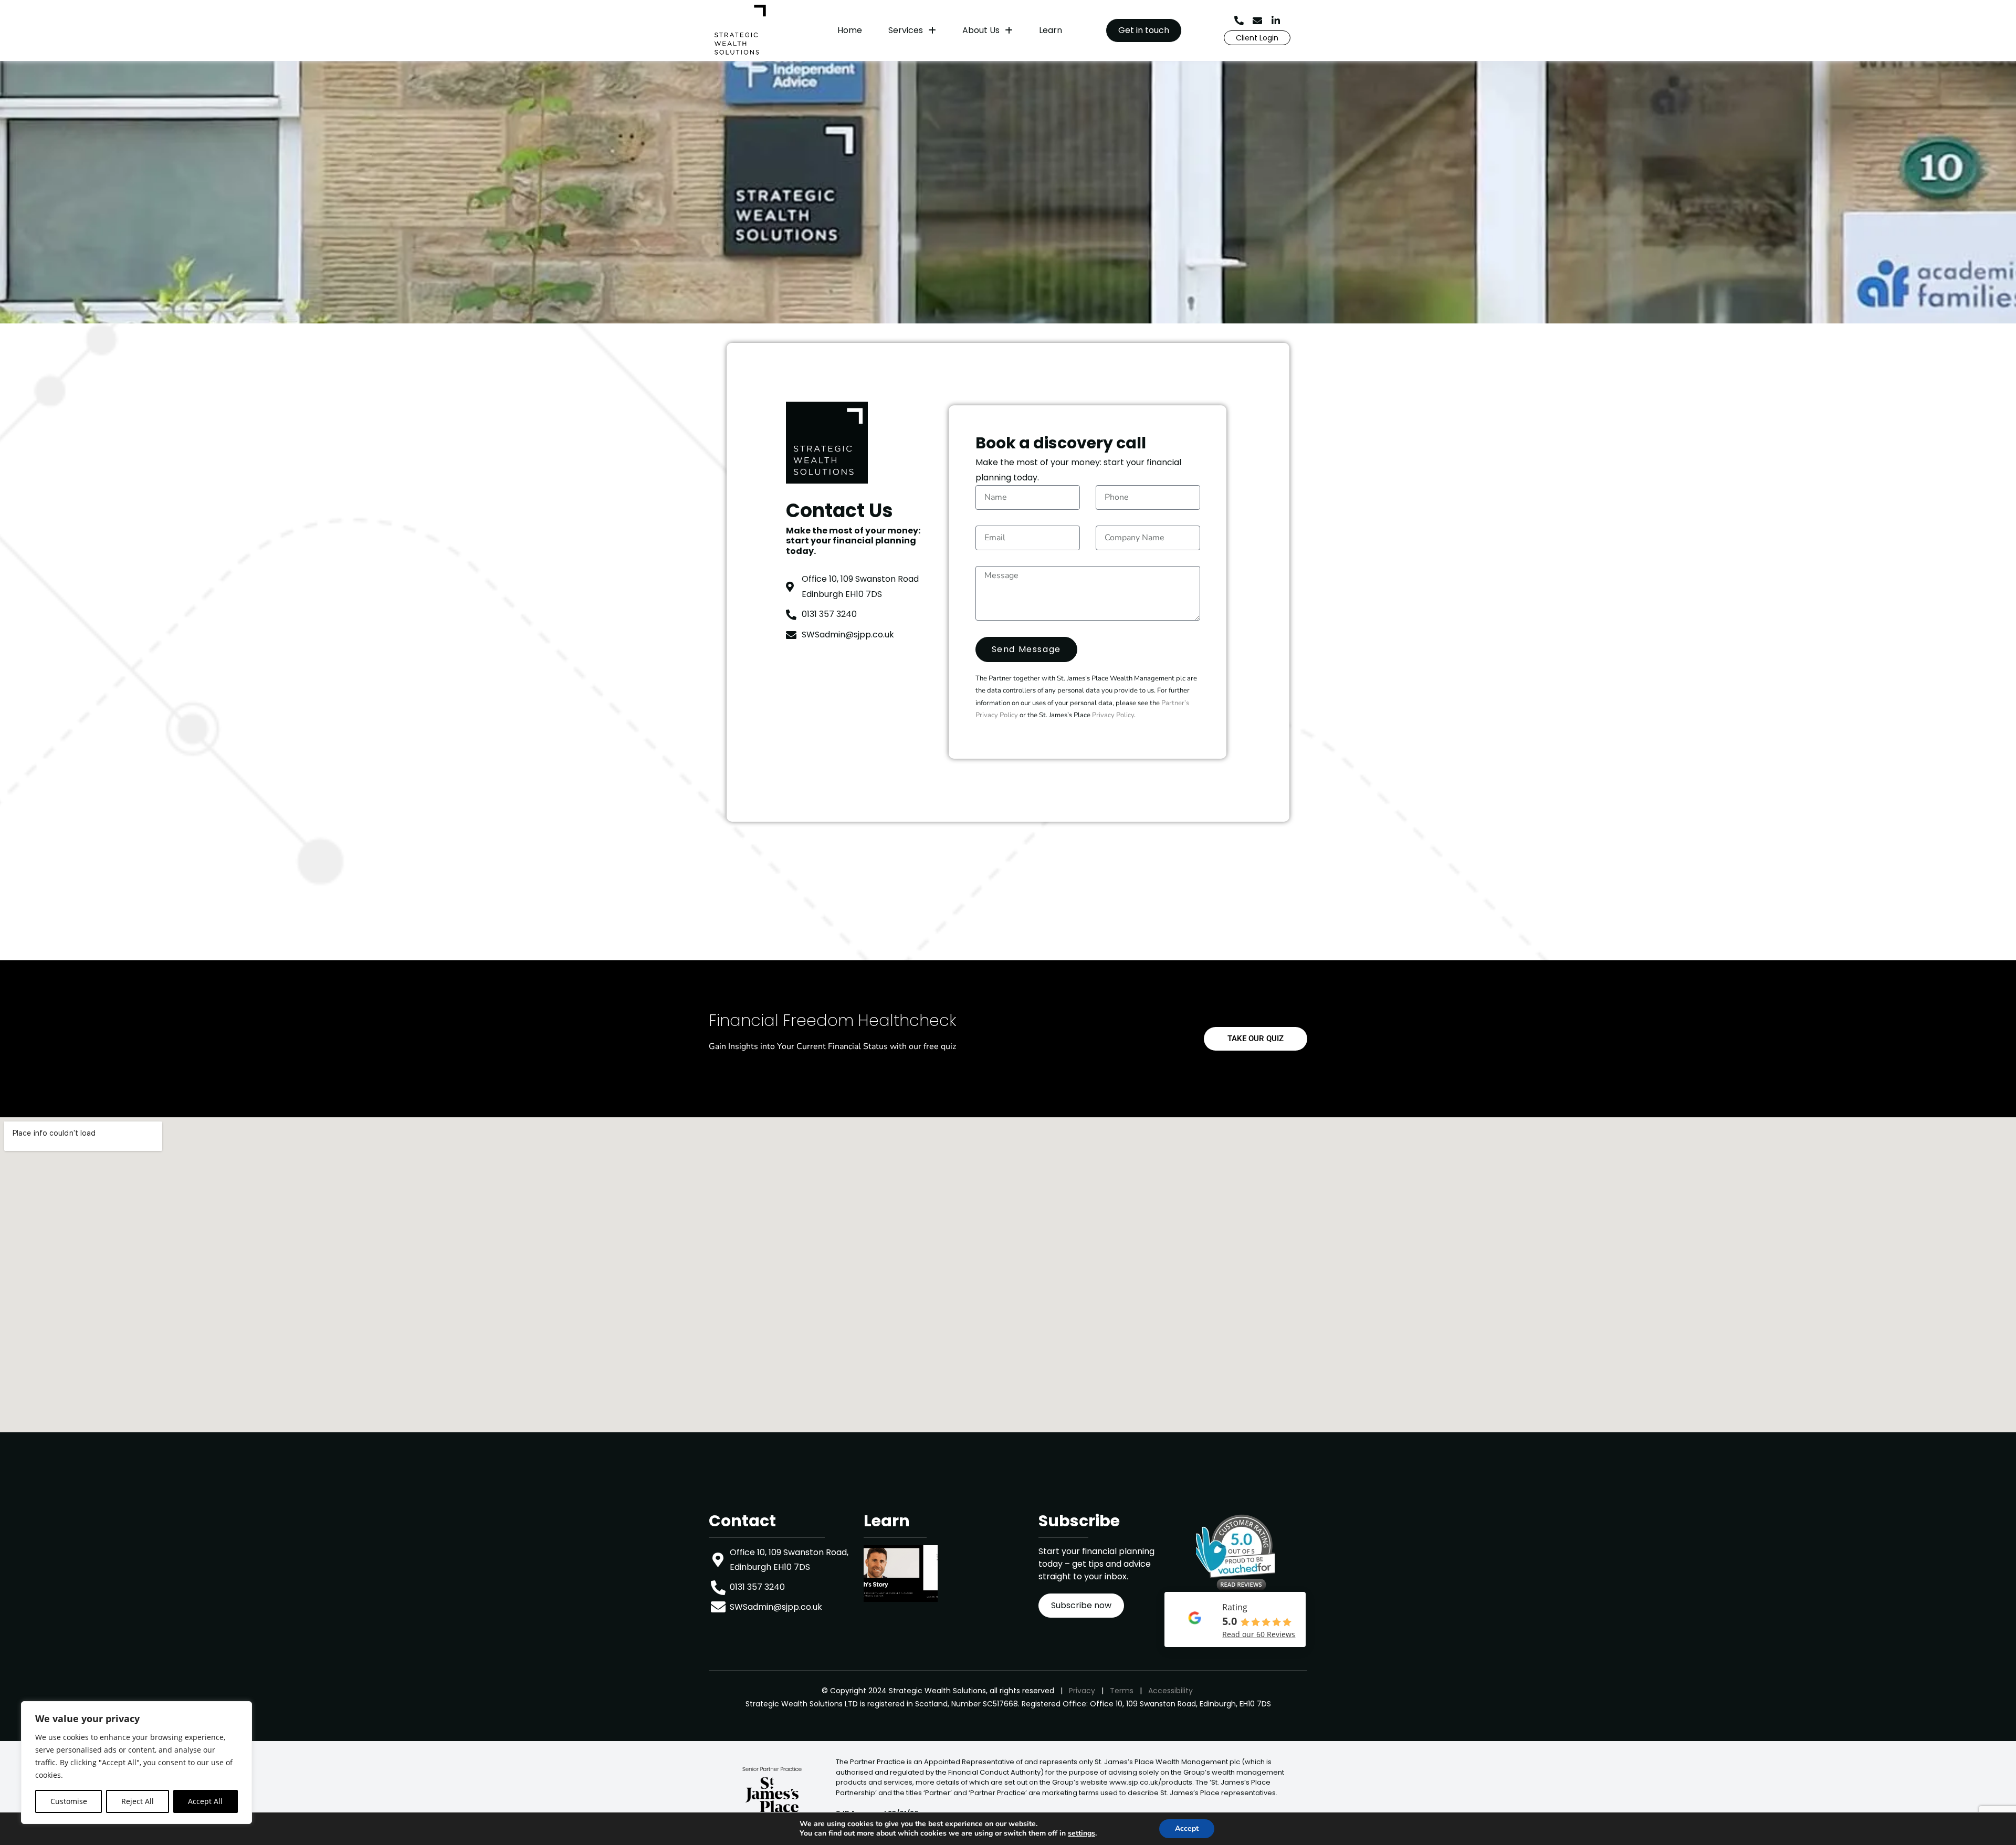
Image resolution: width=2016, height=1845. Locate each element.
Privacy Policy (1113, 715)
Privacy (1082, 1691)
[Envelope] (1257, 20)
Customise (69, 1801)
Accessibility (1170, 1691)
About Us (981, 30)
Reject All (138, 1801)
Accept (1187, 1828)
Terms (1122, 1691)
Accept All (205, 1801)
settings (1081, 1833)
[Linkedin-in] (1276, 20)
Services (906, 30)
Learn (1051, 30)
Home (850, 30)
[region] (136, 1763)
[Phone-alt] (1239, 20)
